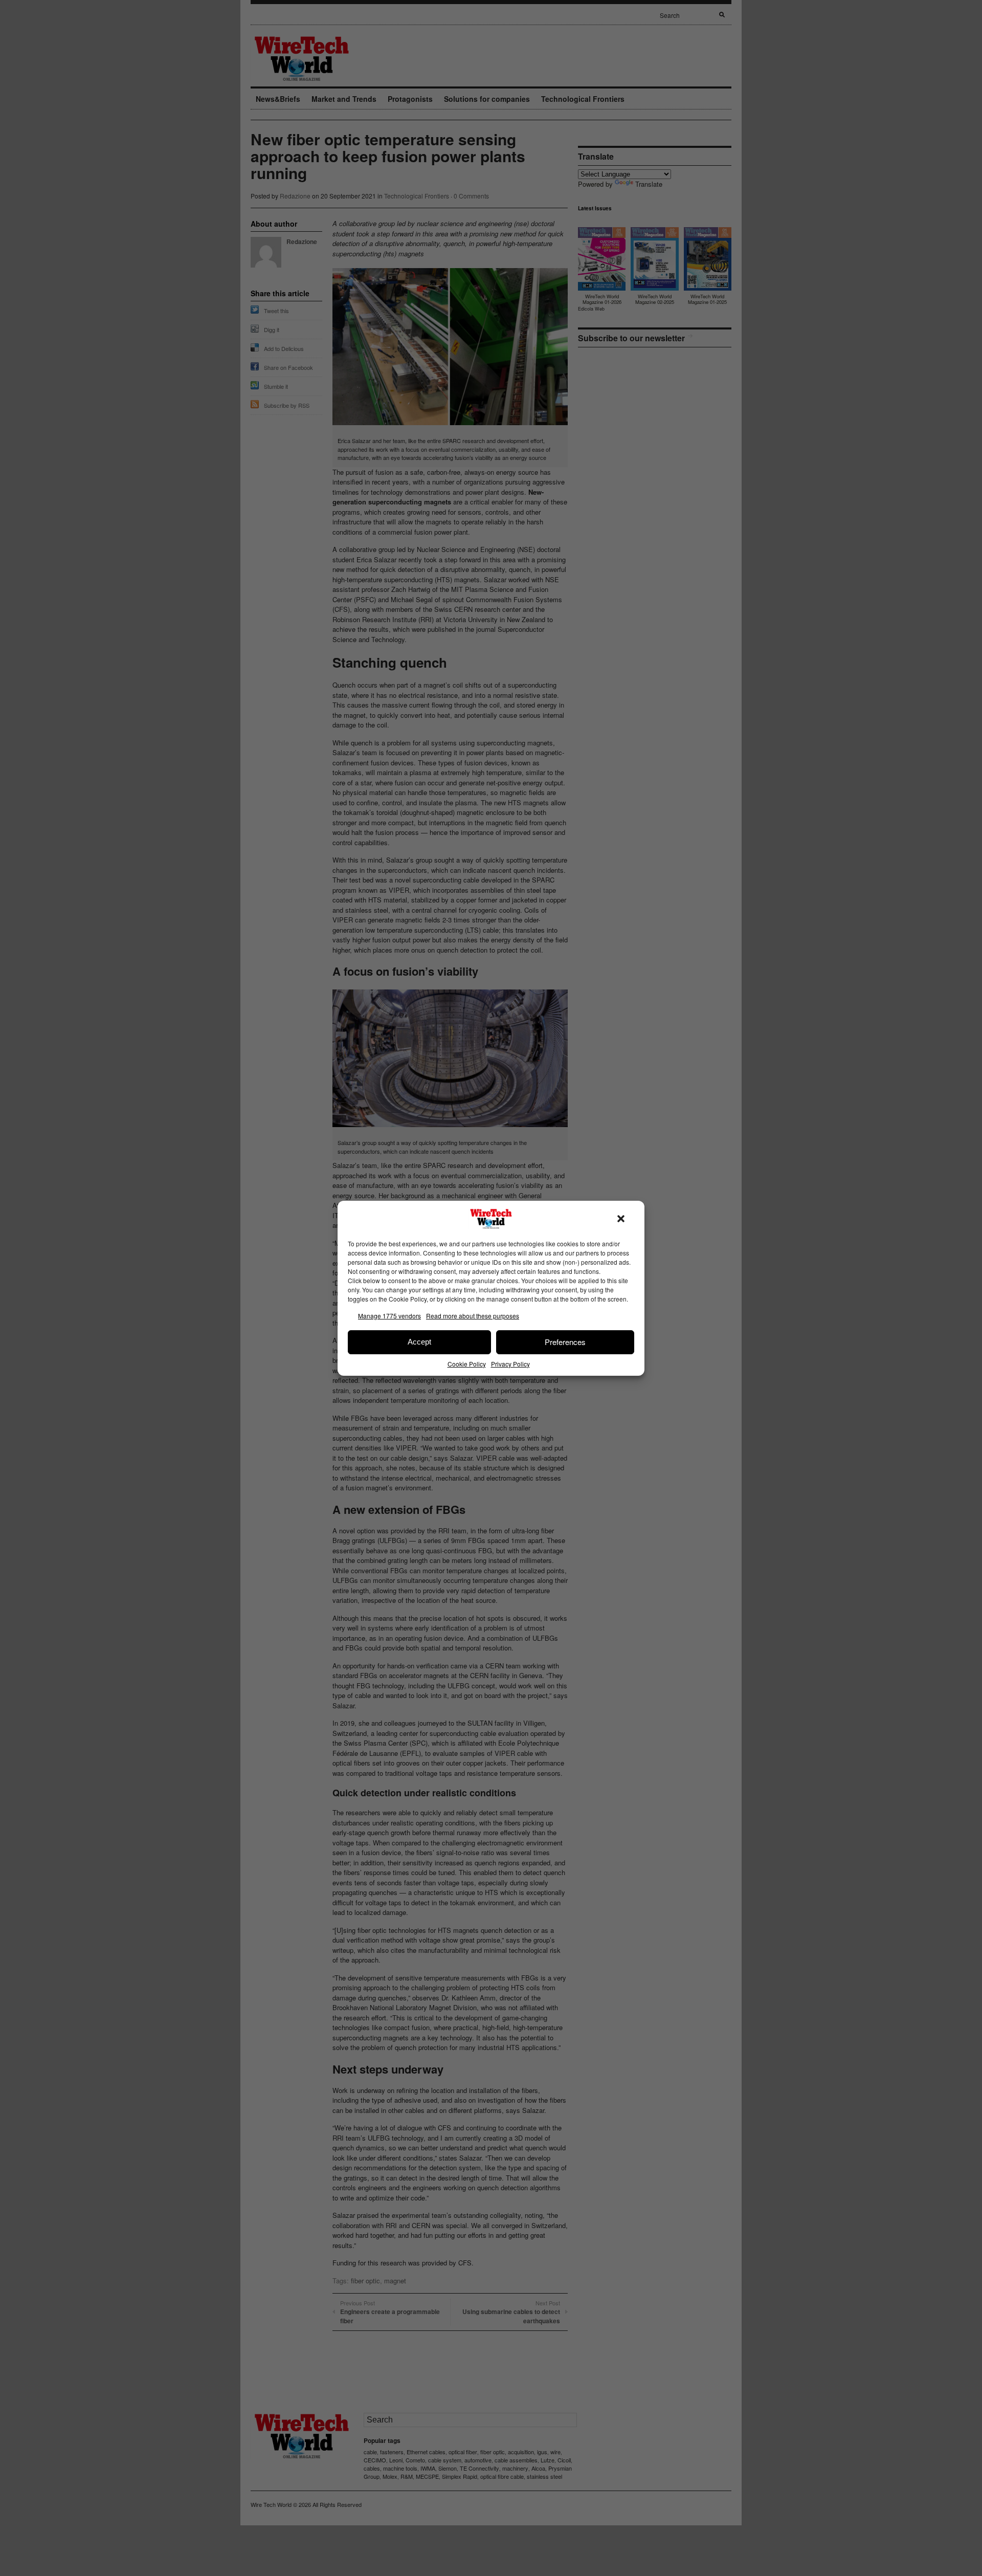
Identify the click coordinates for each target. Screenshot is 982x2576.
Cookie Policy (467, 1364)
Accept (419, 1342)
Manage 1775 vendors (389, 1316)
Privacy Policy (510, 1364)
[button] (621, 1219)
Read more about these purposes (473, 1316)
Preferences (565, 1342)
